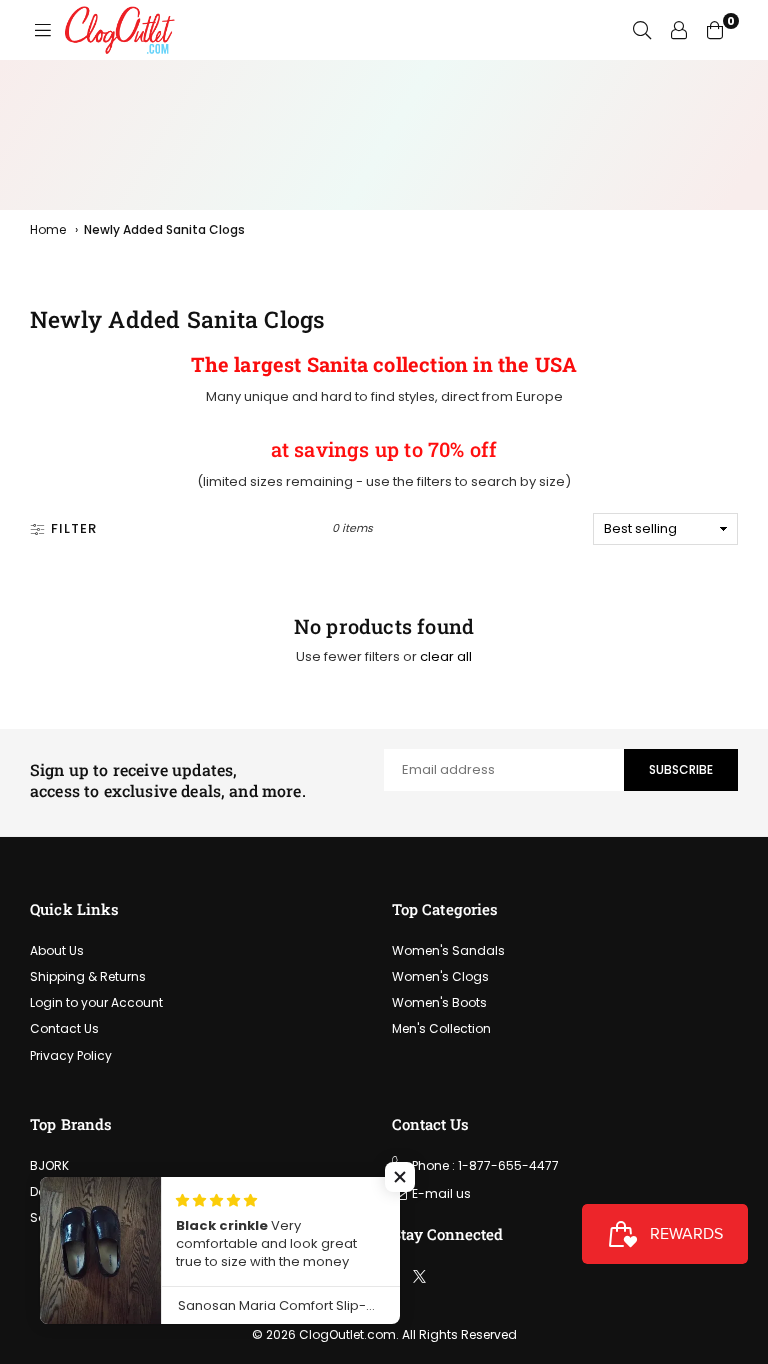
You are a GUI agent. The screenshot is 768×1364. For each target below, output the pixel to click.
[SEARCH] (642, 30)
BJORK (49, 1165)
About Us (57, 950)
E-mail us (441, 1193)
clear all (446, 656)
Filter (74, 528)
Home (48, 229)
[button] (400, 1177)
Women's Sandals (448, 950)
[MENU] (43, 30)
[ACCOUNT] (679, 30)
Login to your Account (96, 1002)
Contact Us (64, 1028)
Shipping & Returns (88, 976)
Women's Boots (439, 1002)
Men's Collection (441, 1028)
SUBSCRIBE (681, 769)
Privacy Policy (71, 1055)
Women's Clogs (440, 976)
